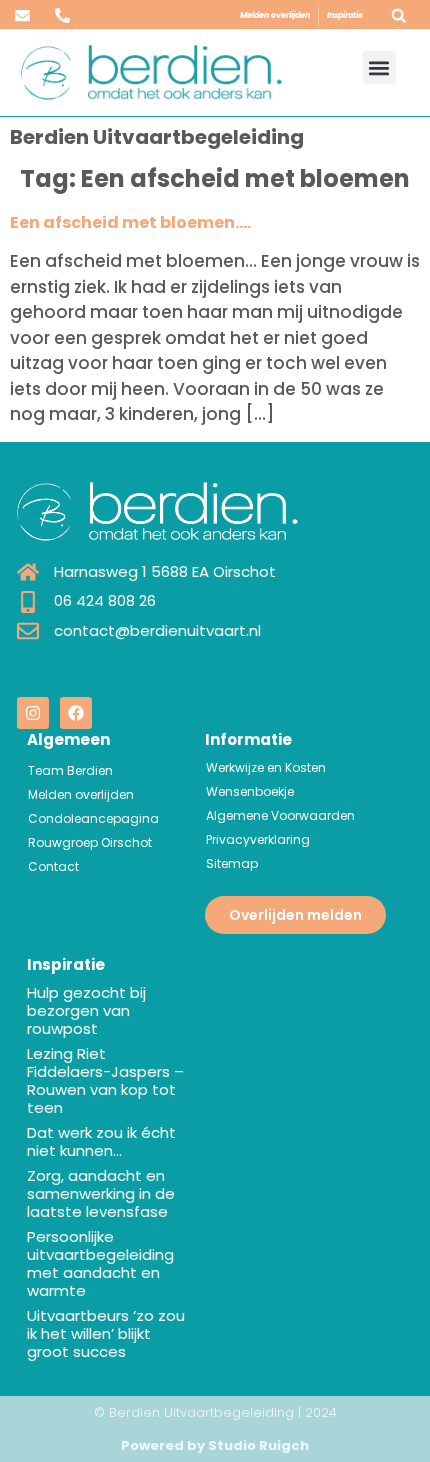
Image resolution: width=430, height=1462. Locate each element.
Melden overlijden (275, 15)
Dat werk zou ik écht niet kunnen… (101, 1141)
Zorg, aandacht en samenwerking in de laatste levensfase (101, 1193)
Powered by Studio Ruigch (215, 1445)
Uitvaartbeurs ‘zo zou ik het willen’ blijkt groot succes (106, 1333)
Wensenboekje (250, 791)
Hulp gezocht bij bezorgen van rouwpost (86, 1010)
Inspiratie (345, 15)
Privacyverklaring (258, 839)
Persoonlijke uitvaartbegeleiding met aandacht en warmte (100, 1263)
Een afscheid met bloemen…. (130, 222)
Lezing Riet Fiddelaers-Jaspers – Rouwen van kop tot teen (105, 1080)
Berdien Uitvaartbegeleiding (157, 137)
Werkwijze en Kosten (266, 767)
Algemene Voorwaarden (280, 815)
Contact (53, 866)
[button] (398, 15)
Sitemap (232, 863)
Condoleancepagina (93, 818)
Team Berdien (70, 770)
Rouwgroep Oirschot (90, 842)
